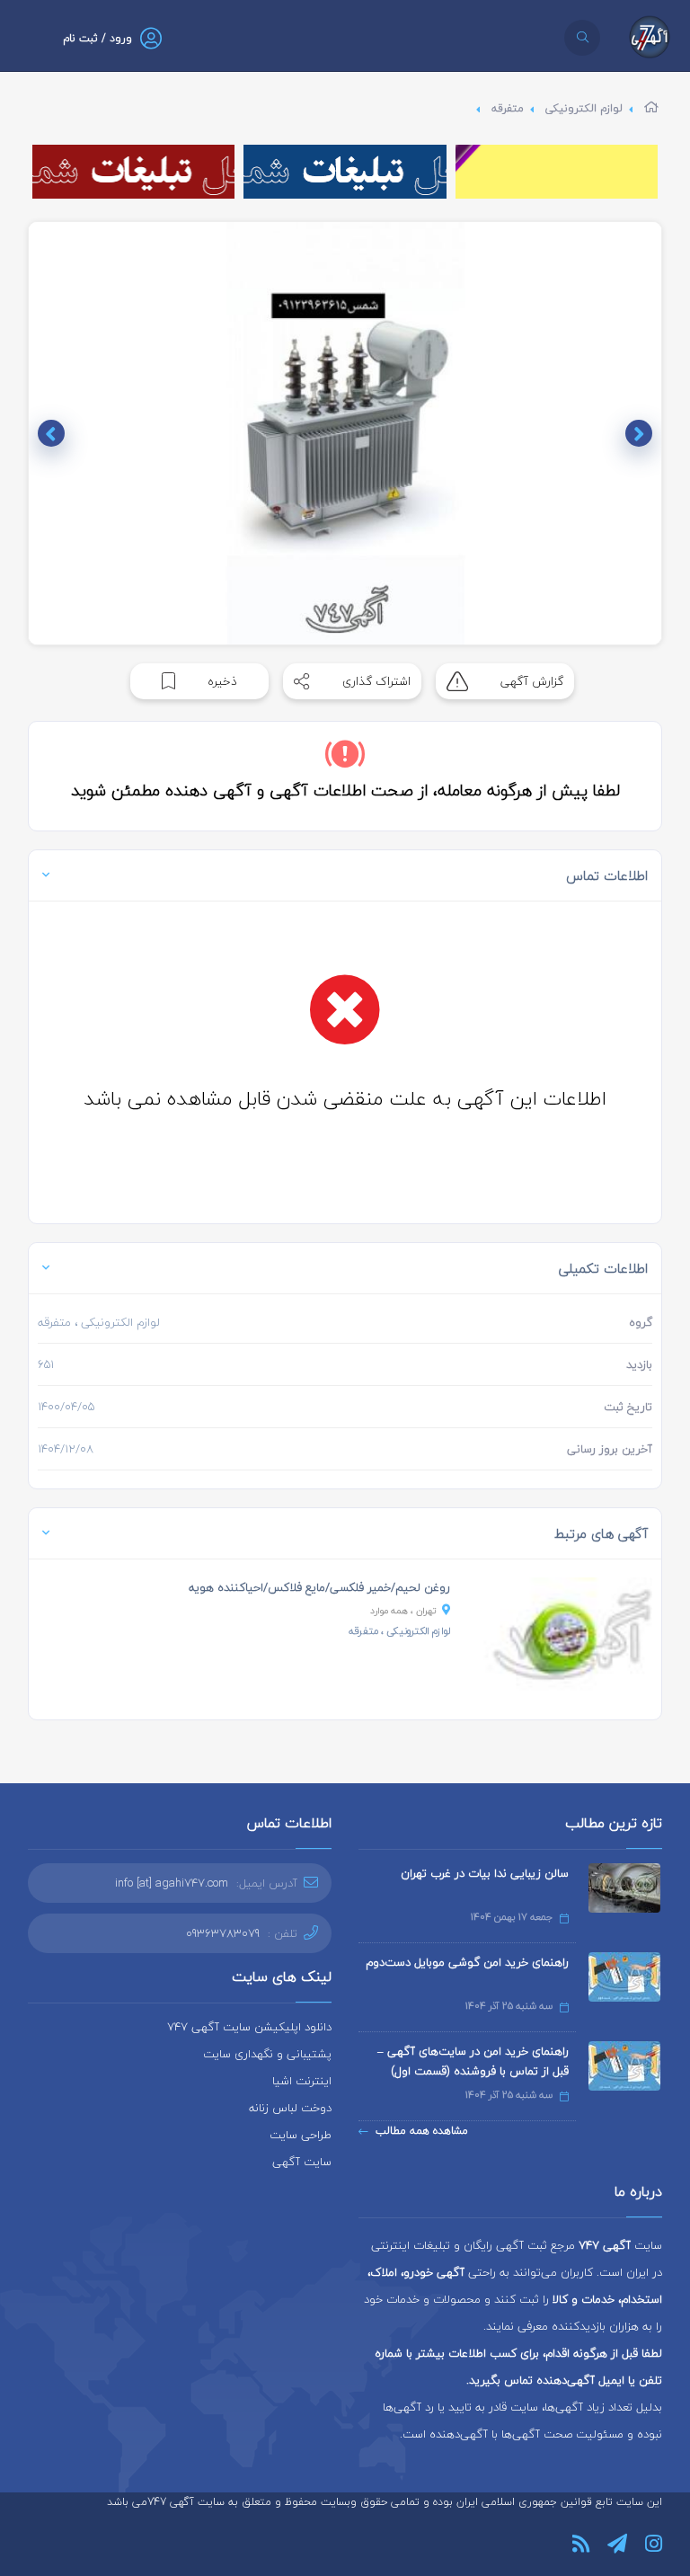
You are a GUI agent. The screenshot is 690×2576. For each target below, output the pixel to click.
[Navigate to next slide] (51, 433)
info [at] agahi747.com (172, 1883)
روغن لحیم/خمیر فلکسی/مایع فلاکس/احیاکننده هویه (319, 1587)
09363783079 (223, 1933)
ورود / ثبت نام (97, 38)
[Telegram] (617, 2544)
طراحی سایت (301, 2135)
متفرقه (508, 108)
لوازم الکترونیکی (584, 108)
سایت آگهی (302, 2162)
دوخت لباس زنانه (290, 2108)
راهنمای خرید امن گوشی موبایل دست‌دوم (467, 1962)
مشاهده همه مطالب (422, 2131)
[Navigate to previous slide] (639, 433)
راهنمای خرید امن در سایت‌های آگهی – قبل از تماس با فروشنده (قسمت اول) (473, 2061)
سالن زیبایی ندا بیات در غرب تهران (485, 1873)
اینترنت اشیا (302, 2081)
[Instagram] (654, 2544)
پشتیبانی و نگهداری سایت (267, 2054)
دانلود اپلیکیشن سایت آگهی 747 (249, 2027)
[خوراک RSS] (581, 2544)
